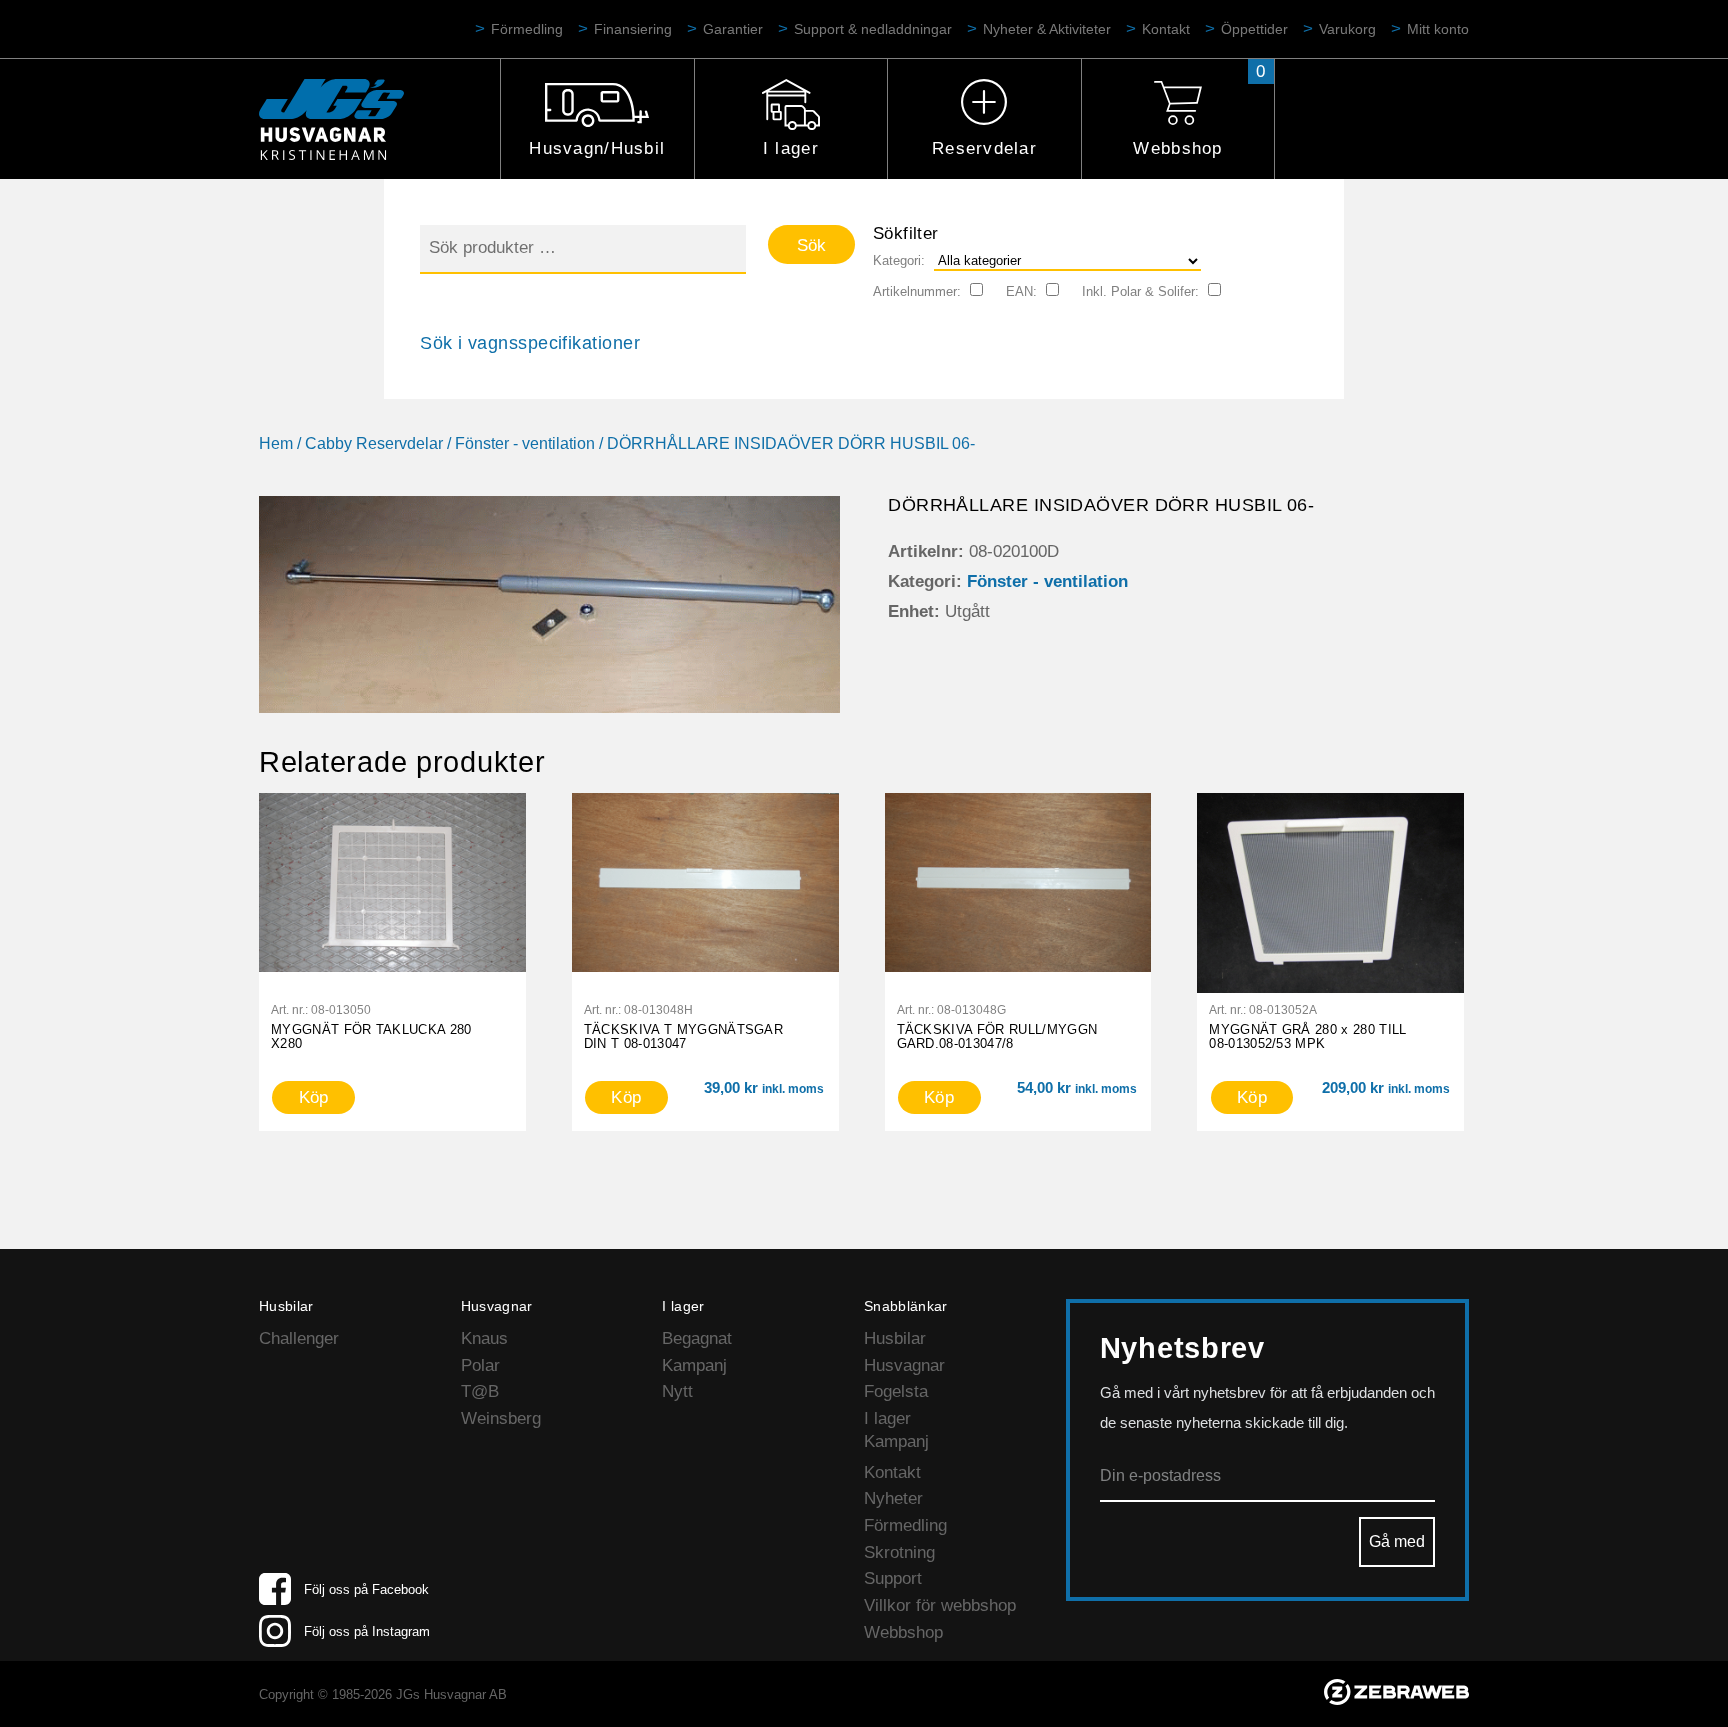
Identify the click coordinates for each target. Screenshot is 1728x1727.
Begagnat (697, 1338)
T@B (480, 1391)
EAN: (1021, 291)
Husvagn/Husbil (597, 148)
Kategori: (899, 260)
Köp (314, 1097)
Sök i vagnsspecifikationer (530, 343)
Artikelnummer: (917, 291)
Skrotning (899, 1552)
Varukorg (1347, 29)
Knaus (484, 1338)
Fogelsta (896, 1391)
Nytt (677, 1391)
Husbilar (895, 1338)
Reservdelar (984, 148)
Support (893, 1578)
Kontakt (1166, 29)
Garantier (733, 29)
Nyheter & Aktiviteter (1047, 29)
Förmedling (527, 29)
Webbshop (1177, 148)
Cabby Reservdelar (374, 443)
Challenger (299, 1338)
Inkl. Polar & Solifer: (1140, 291)
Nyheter (893, 1498)
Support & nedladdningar (873, 29)
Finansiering (633, 29)
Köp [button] (626, 1097)
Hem (276, 443)
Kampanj (694, 1365)
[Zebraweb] (1396, 1699)
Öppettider (1254, 29)
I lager (791, 148)
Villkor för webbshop (940, 1605)
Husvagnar (904, 1365)
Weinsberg (501, 1418)
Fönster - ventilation (525, 443)
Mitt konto (1438, 29)
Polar (480, 1365)
